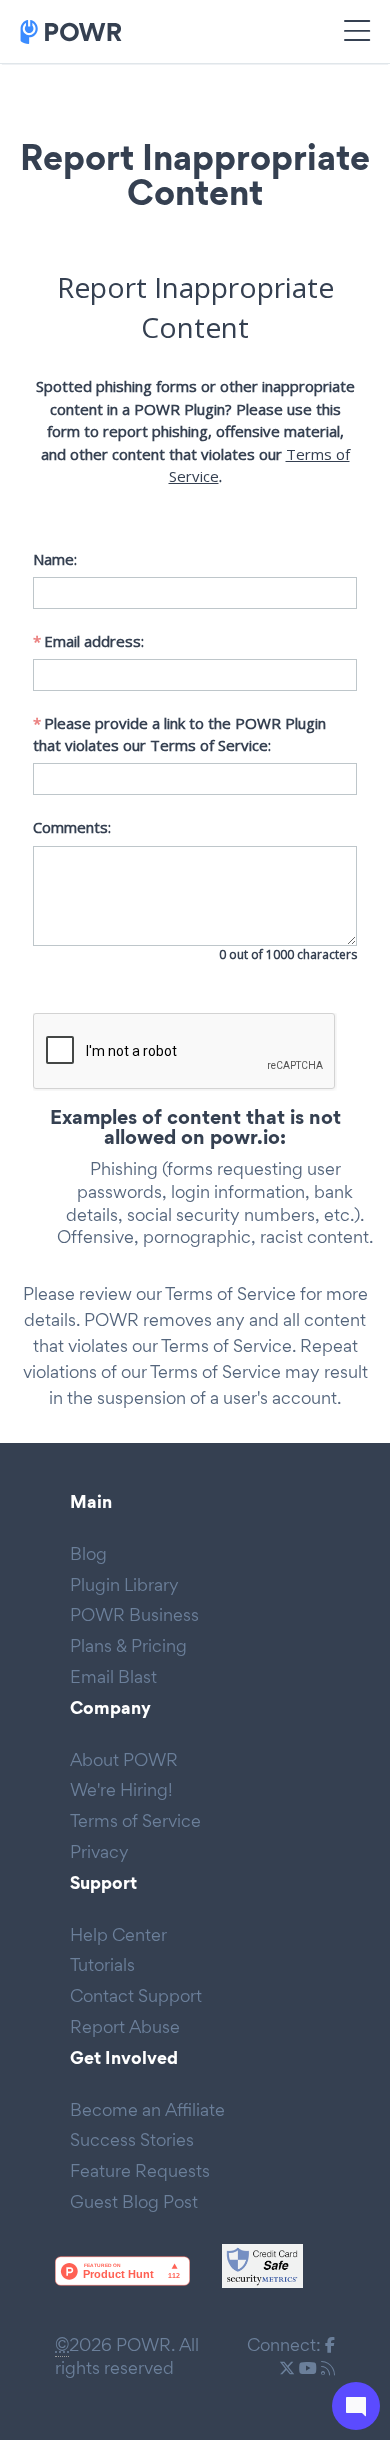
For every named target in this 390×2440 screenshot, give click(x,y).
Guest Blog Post (134, 2201)
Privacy (99, 1851)
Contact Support (136, 1995)
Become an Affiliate (147, 2109)
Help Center (118, 1934)
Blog (88, 1553)
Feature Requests (140, 2170)
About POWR (124, 1759)
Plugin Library (124, 1584)
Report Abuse (125, 2026)
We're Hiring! (121, 1789)
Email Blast (113, 1676)
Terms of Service (230, 1293)
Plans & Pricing (128, 1645)
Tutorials (102, 1964)
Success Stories (132, 2139)
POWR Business (134, 1614)
